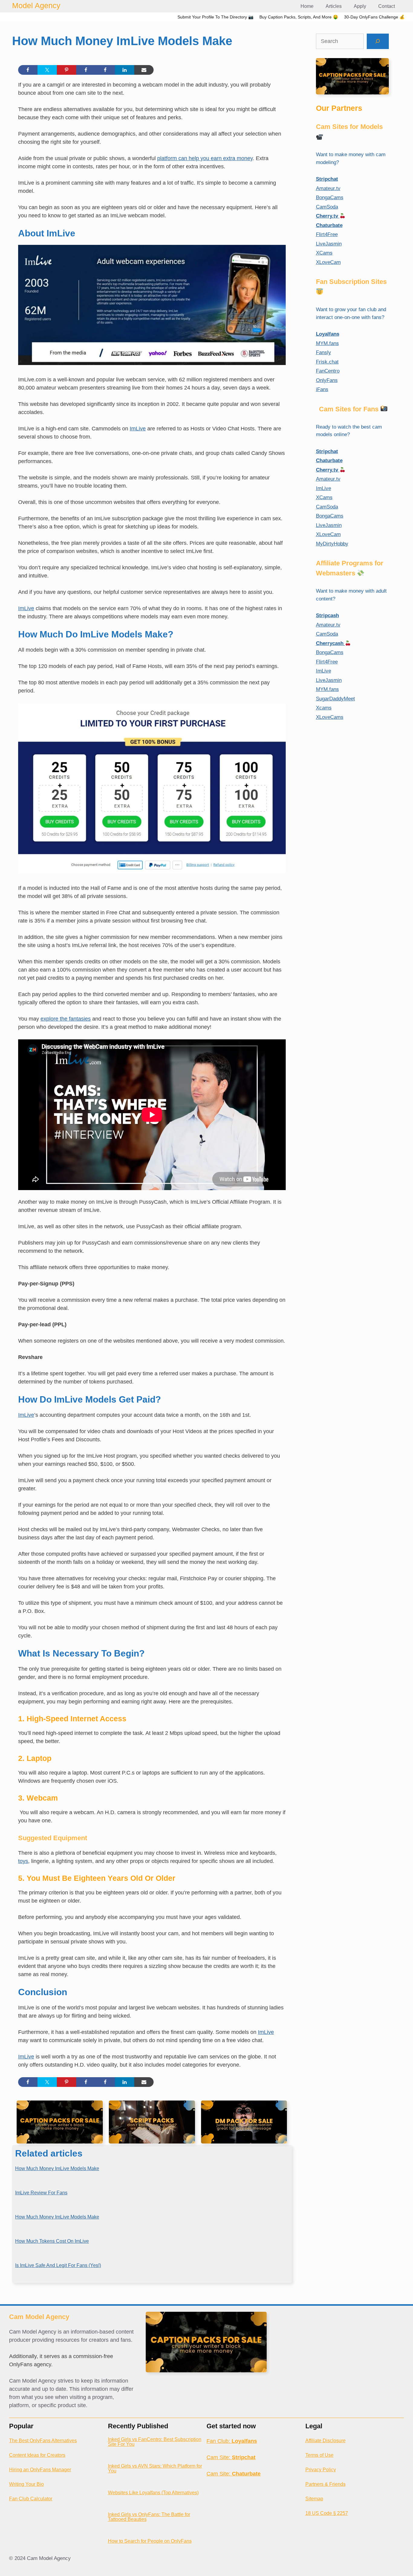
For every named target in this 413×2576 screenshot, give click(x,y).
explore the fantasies (66, 1019)
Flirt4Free (327, 234)
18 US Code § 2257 (327, 2513)
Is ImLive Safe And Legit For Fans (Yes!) (58, 2265)
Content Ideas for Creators (37, 2455)
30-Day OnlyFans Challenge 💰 (374, 17)
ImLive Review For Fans (41, 2193)
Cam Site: (231, 2457)
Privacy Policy (321, 2470)
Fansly (324, 352)
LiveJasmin (329, 244)
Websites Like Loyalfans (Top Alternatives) (153, 2493)
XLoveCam (328, 262)
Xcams (324, 708)
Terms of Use (319, 2455)
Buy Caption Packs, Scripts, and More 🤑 (299, 17)
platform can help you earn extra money (205, 158)
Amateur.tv (328, 188)
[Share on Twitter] (47, 70)
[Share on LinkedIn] (125, 70)
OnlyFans (327, 380)
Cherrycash (330, 643)
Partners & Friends (325, 2484)
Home (307, 6)
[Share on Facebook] (28, 70)
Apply (360, 6)
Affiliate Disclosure (325, 2441)
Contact (387, 6)
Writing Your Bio (26, 2484)
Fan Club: (232, 2441)
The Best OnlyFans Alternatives (43, 2441)
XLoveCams (330, 717)
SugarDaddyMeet (335, 699)
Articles (334, 6)
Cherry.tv (328, 216)
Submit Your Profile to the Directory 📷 (215, 17)
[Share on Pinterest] (67, 70)
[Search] (378, 41)
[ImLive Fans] (152, 363)
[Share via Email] (144, 70)
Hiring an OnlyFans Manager (40, 2470)
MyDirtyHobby (332, 544)
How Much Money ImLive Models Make (57, 2168)
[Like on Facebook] (86, 70)
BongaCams (330, 197)
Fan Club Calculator (31, 2499)
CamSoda (327, 207)
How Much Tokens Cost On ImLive (52, 2241)
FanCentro (328, 371)
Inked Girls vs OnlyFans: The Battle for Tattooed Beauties (149, 2517)
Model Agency (36, 5)
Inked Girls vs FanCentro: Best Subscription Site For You (155, 2442)
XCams (324, 253)
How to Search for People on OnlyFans (150, 2541)
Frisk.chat (327, 362)
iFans (322, 389)
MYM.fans (327, 343)
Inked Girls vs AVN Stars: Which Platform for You (155, 2468)
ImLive (138, 429)
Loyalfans (328, 334)
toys (23, 1861)
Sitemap (314, 2499)
